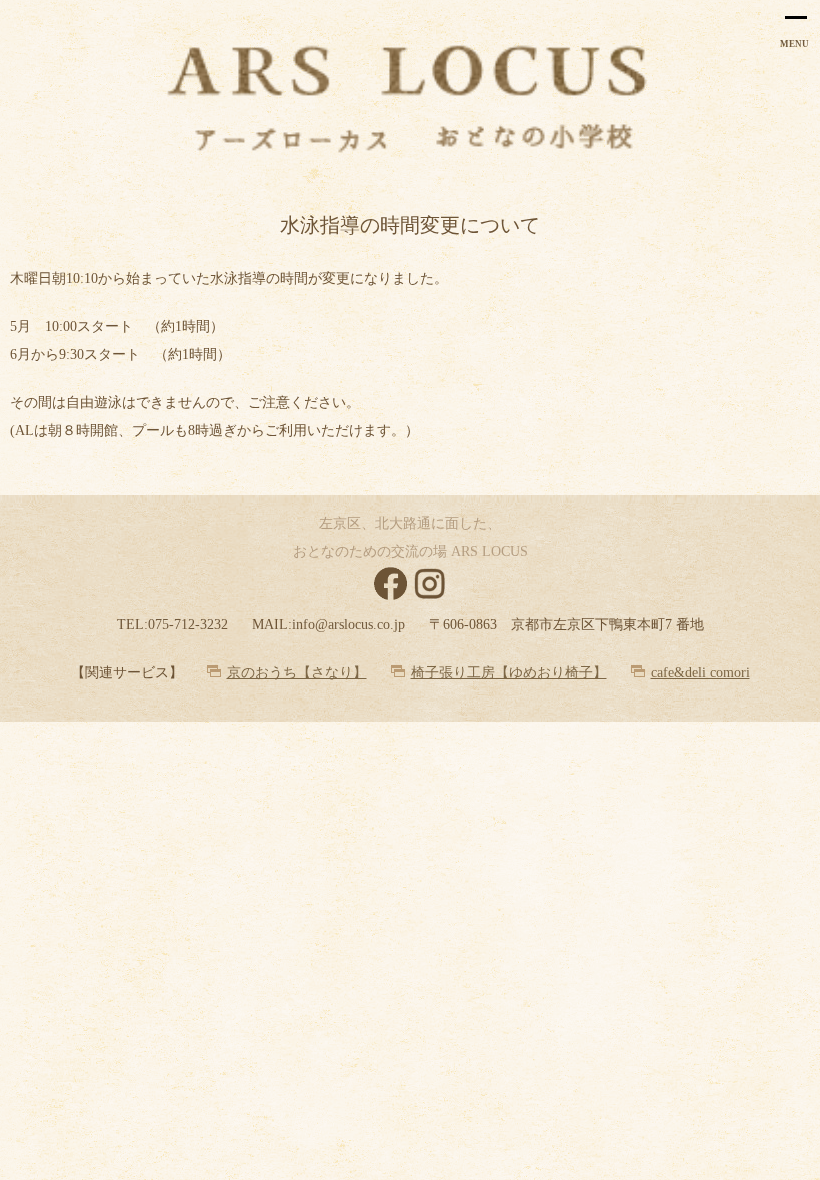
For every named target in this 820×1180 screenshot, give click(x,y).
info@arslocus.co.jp (348, 624)
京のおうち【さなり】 (297, 672)
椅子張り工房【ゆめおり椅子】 (509, 672)
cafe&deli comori (700, 672)
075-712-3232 (188, 624)
